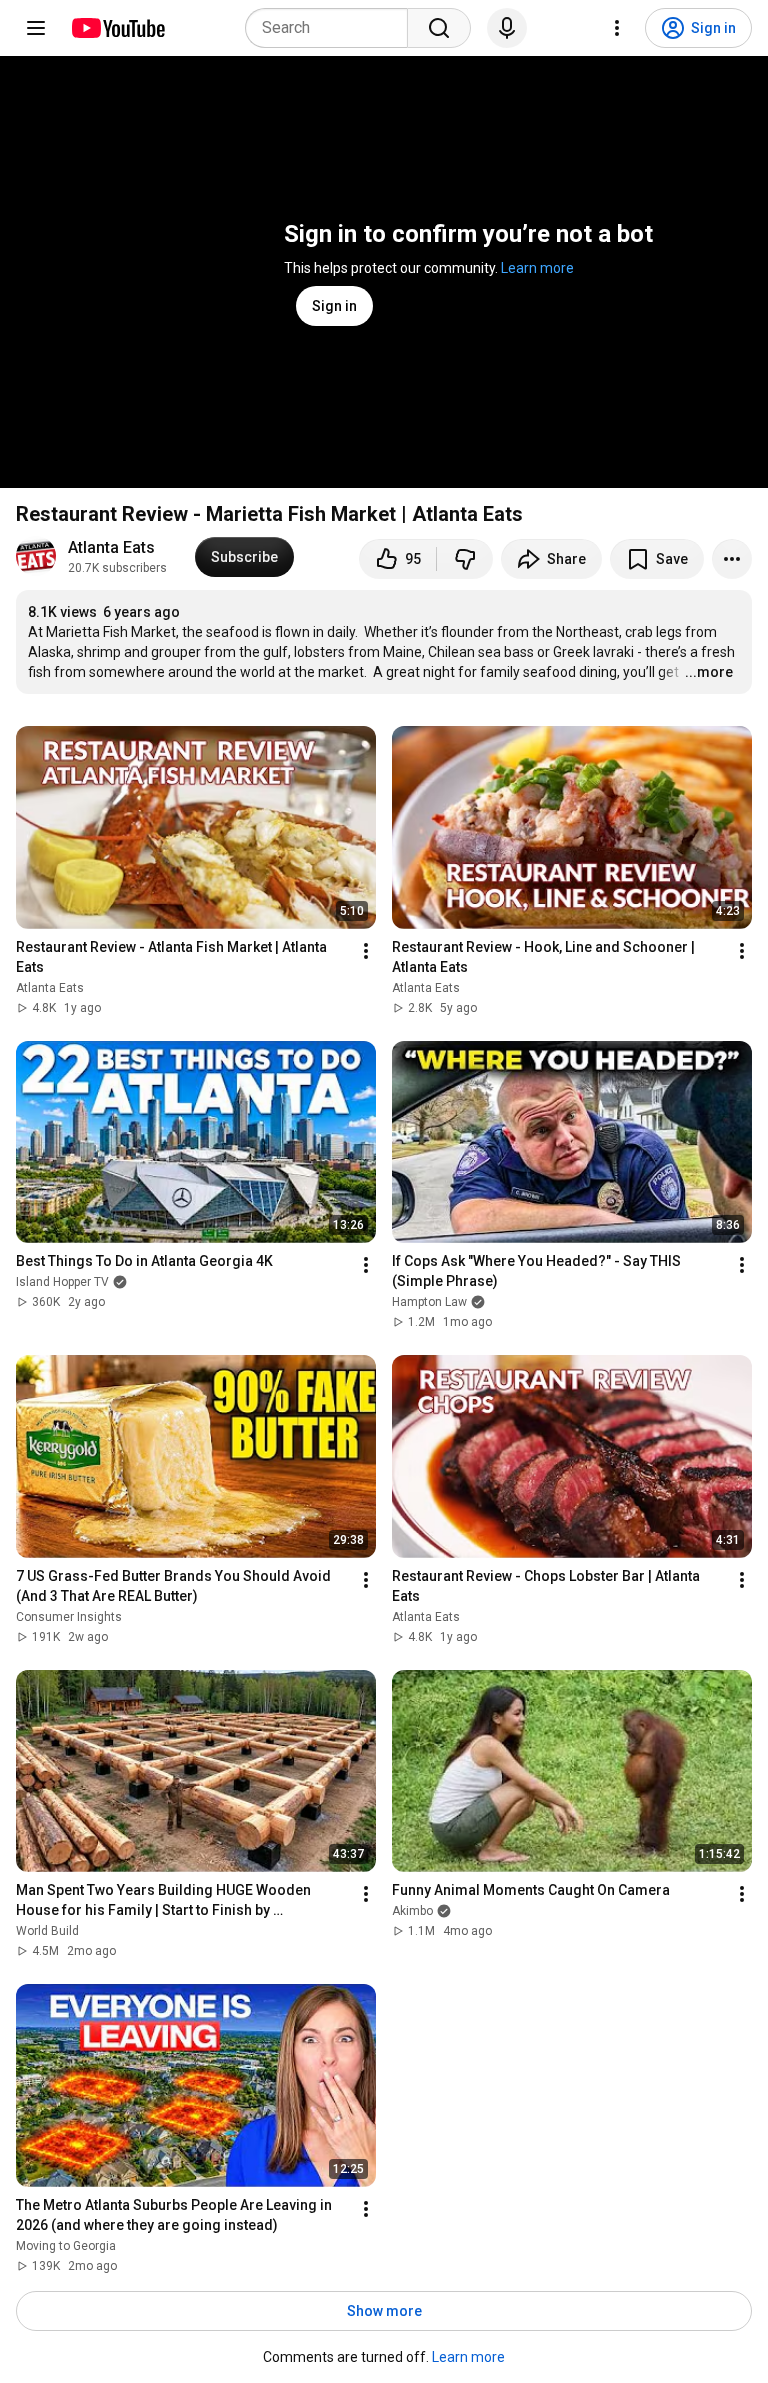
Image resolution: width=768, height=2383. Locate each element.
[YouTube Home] (117, 28)
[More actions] (732, 559)
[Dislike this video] (465, 559)
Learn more (537, 268)
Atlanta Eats (111, 547)
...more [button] (709, 672)
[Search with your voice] (507, 28)
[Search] (439, 28)
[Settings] (617, 28)
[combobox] (332, 28)
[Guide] (36, 28)
